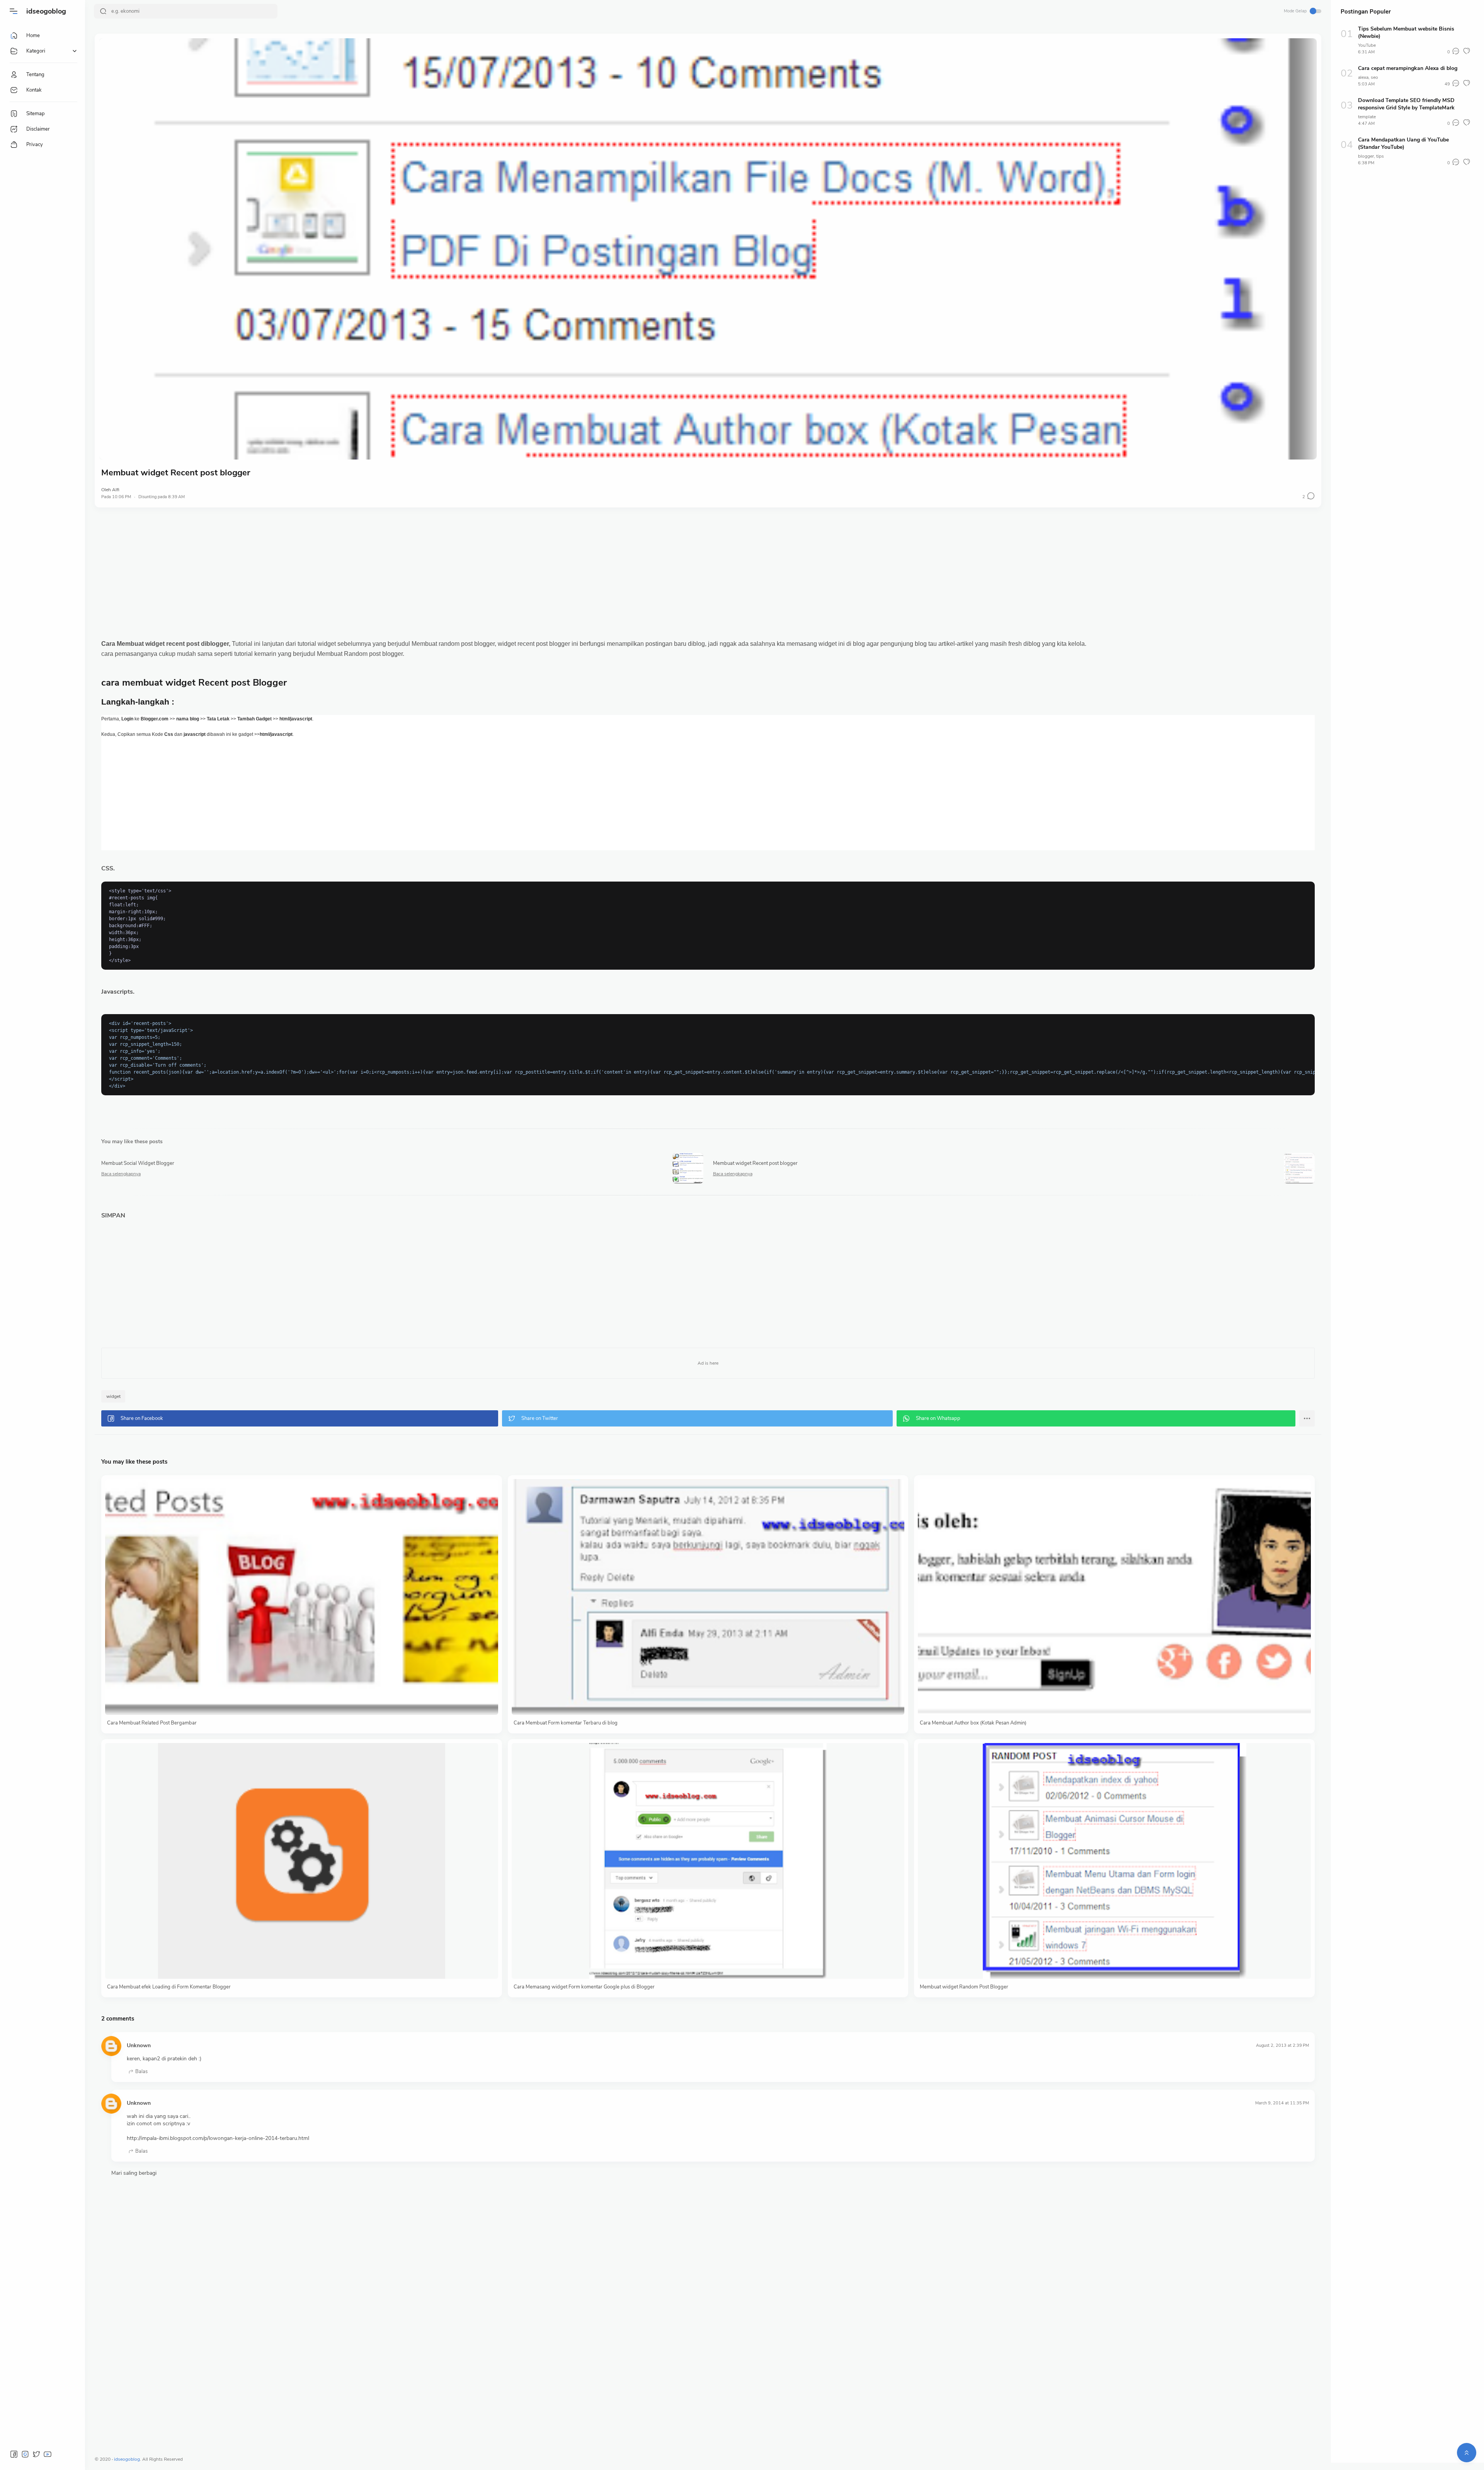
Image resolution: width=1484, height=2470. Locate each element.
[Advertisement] (708, 573)
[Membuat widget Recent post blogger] (708, 249)
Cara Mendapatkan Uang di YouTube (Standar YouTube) (1403, 143)
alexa (1363, 77)
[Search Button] (103, 11)
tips (1380, 156)
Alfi (116, 490)
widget (113, 1396)
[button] (14, 11)
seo (1374, 77)
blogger (1366, 156)
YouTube (1367, 45)
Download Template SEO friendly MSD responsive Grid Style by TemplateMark (1406, 104)
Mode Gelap (1295, 11)
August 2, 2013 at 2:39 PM (1282, 2045)
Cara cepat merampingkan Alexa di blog (1408, 68)
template (1367, 117)
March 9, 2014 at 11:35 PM (1282, 2103)
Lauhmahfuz (210, 2459)
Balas (141, 2072)
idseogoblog (46, 11)
